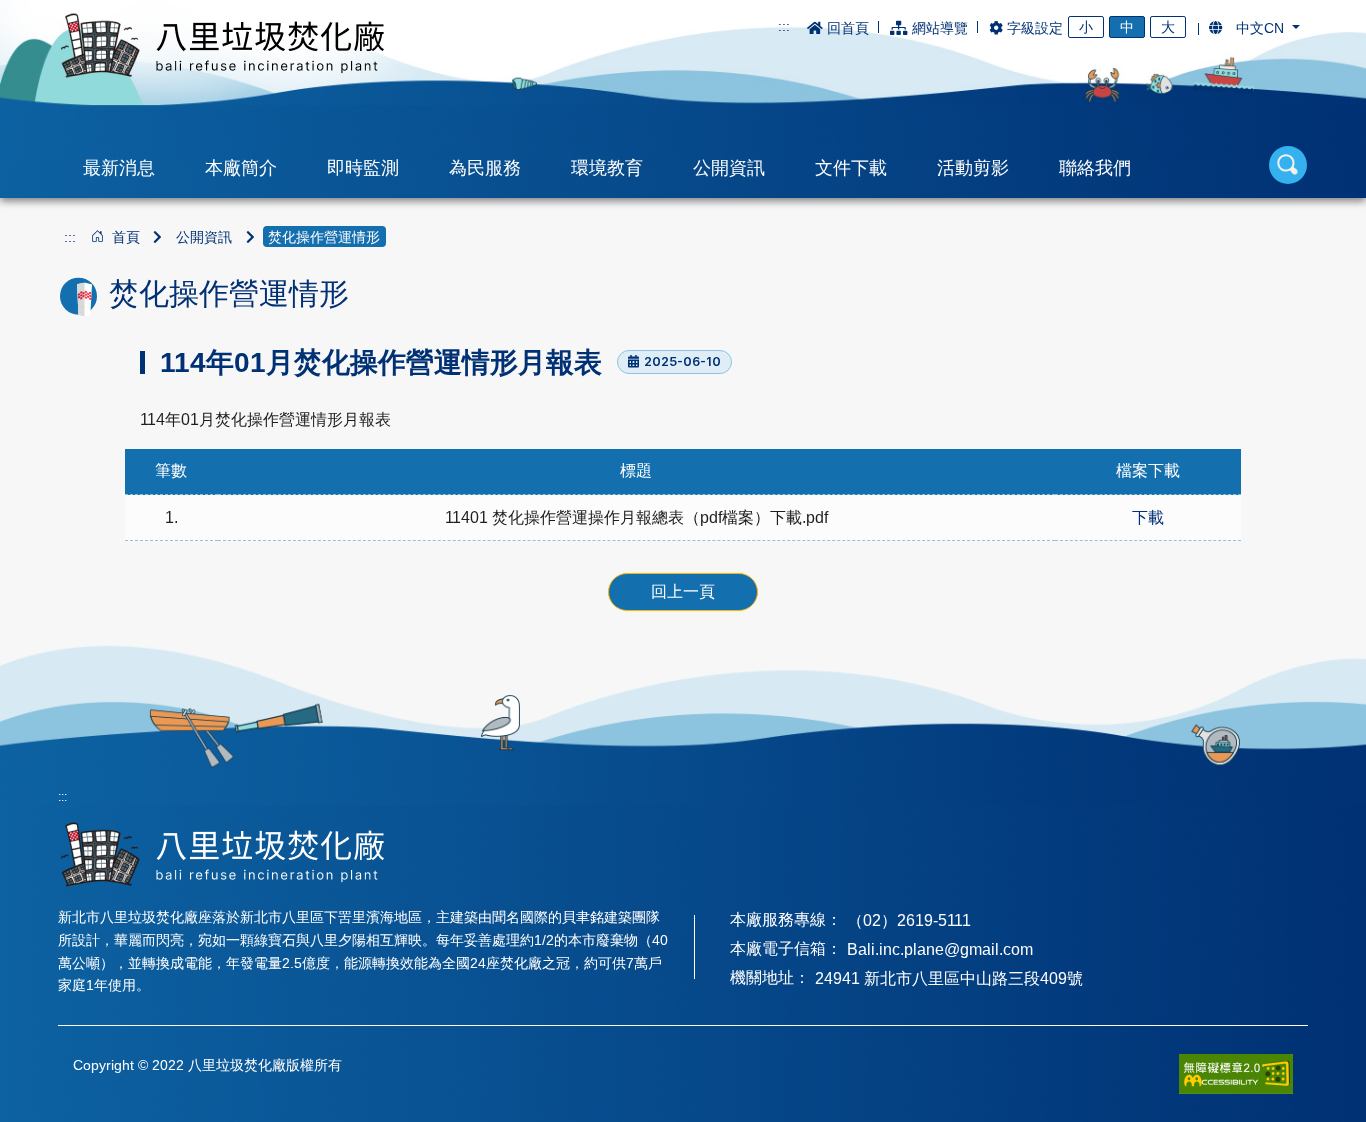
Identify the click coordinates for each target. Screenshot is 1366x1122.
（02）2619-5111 (909, 920)
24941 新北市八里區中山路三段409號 (949, 978)
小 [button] (1086, 27)
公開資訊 (204, 237)
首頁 (126, 237)
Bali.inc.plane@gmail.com (940, 949)
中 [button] (1127, 27)
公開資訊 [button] (729, 168)
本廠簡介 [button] (241, 168)
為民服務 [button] (485, 168)
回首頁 (848, 28)
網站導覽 (940, 28)
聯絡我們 (1095, 168)
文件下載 (851, 168)
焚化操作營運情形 (324, 237)
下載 (1148, 517)
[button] (1254, 28)
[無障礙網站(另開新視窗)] (1235, 1073)
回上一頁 (683, 591)
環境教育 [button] (607, 168)
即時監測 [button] (363, 168)
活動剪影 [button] (973, 168)
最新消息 (119, 168)
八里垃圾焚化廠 (222, 45)
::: (784, 26)
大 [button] (1168, 27)
